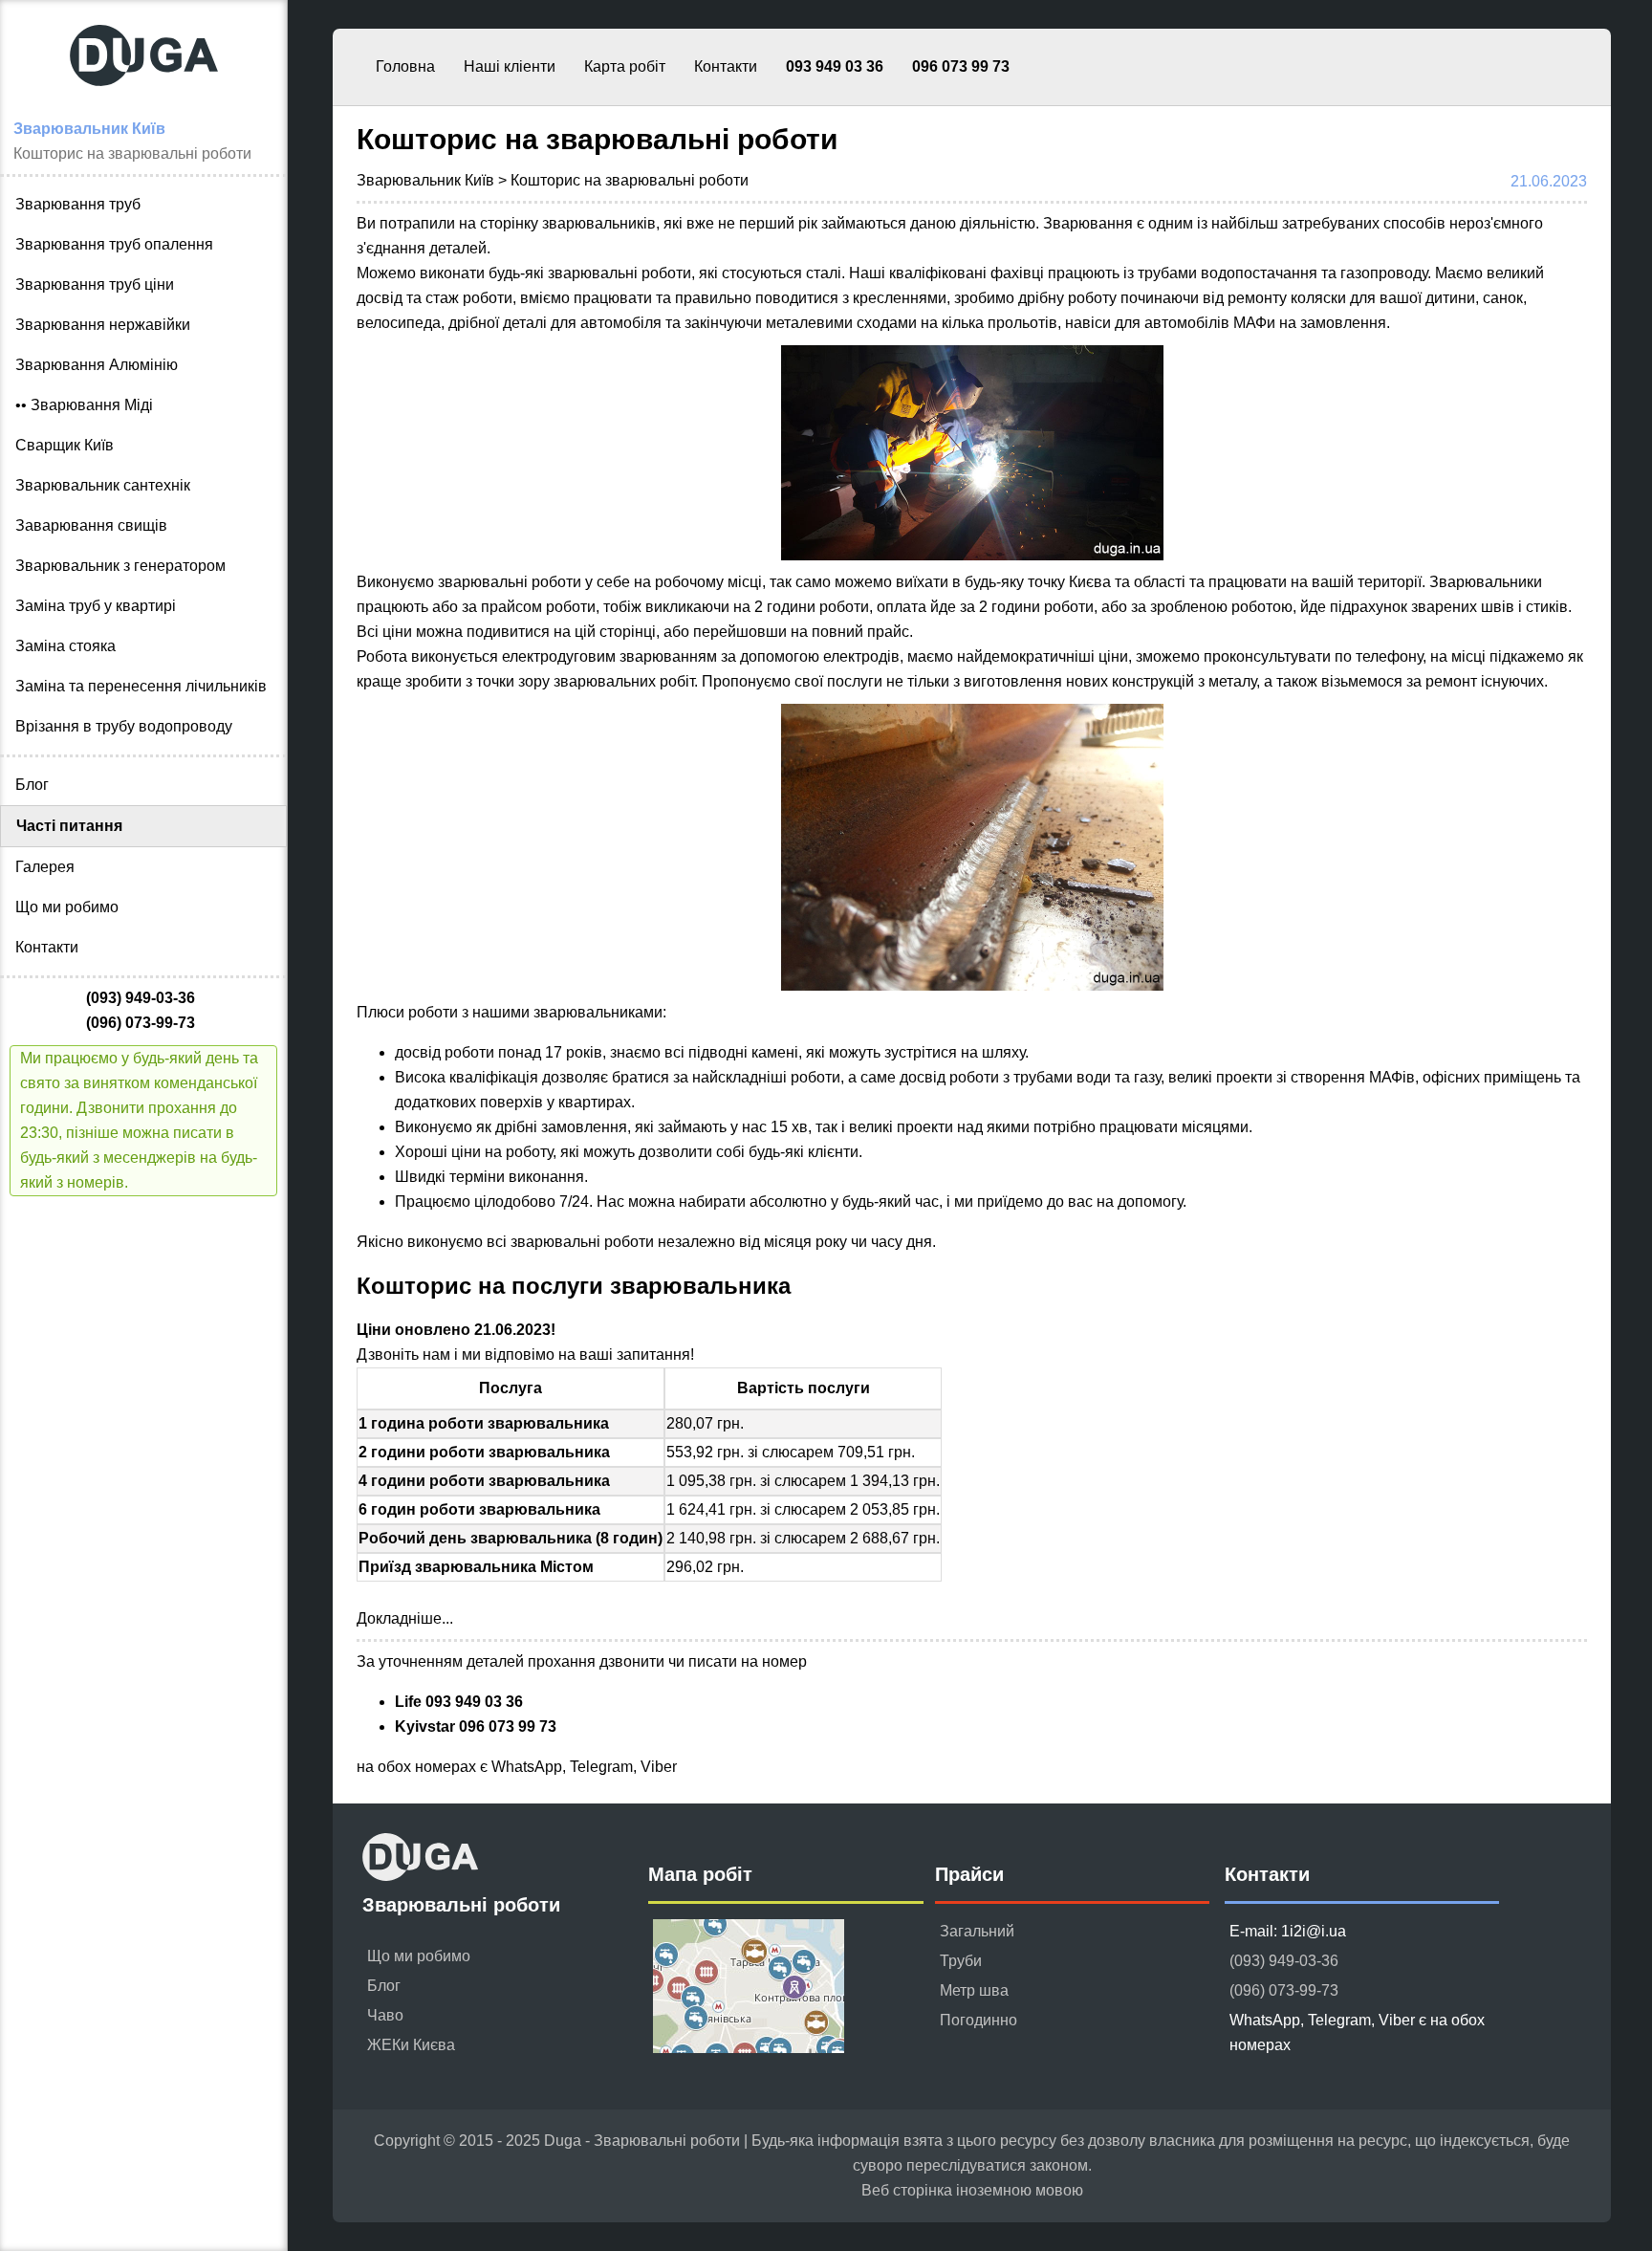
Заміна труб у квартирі (96, 606)
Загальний (977, 1931)
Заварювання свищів (91, 525)
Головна (405, 66)
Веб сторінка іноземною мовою (972, 2190)
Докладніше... (405, 1618)
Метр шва (974, 1990)
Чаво (385, 2015)
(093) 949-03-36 (1284, 1961)
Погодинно (978, 2020)
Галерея (45, 867)
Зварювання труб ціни (95, 284)
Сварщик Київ (65, 445)
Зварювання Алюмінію (97, 365)
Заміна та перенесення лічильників (141, 686)
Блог (32, 785)
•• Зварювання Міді (84, 405)
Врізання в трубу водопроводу (124, 726)
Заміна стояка (65, 646)
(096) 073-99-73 (1284, 1990)
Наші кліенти (510, 66)
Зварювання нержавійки (103, 325)
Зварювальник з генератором (120, 566)
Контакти (726, 66)
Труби (961, 1961)
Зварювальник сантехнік (103, 485)
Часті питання (69, 826)
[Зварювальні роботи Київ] (143, 104)
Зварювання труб (78, 204)
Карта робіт (625, 66)
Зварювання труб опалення (114, 244)
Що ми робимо (67, 907)
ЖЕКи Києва (411, 2045)
